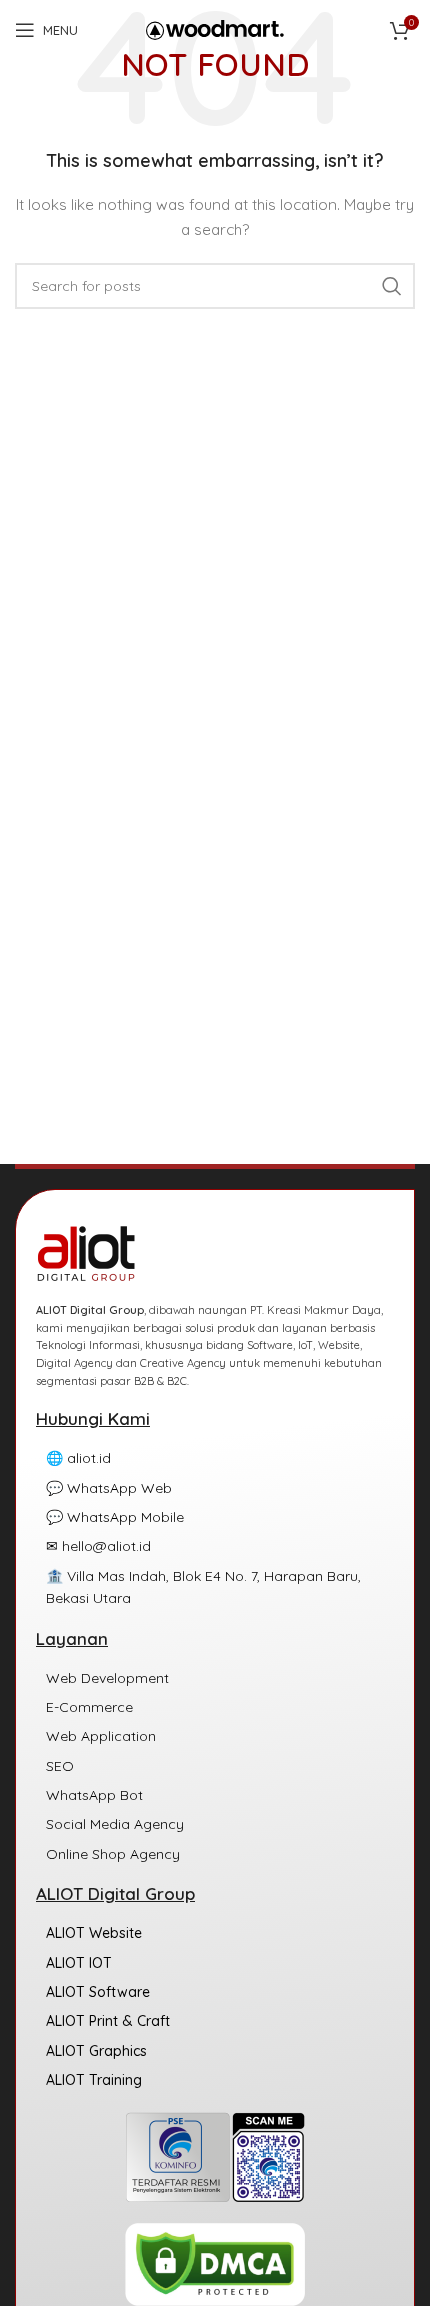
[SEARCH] (392, 286)
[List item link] (215, 1458)
